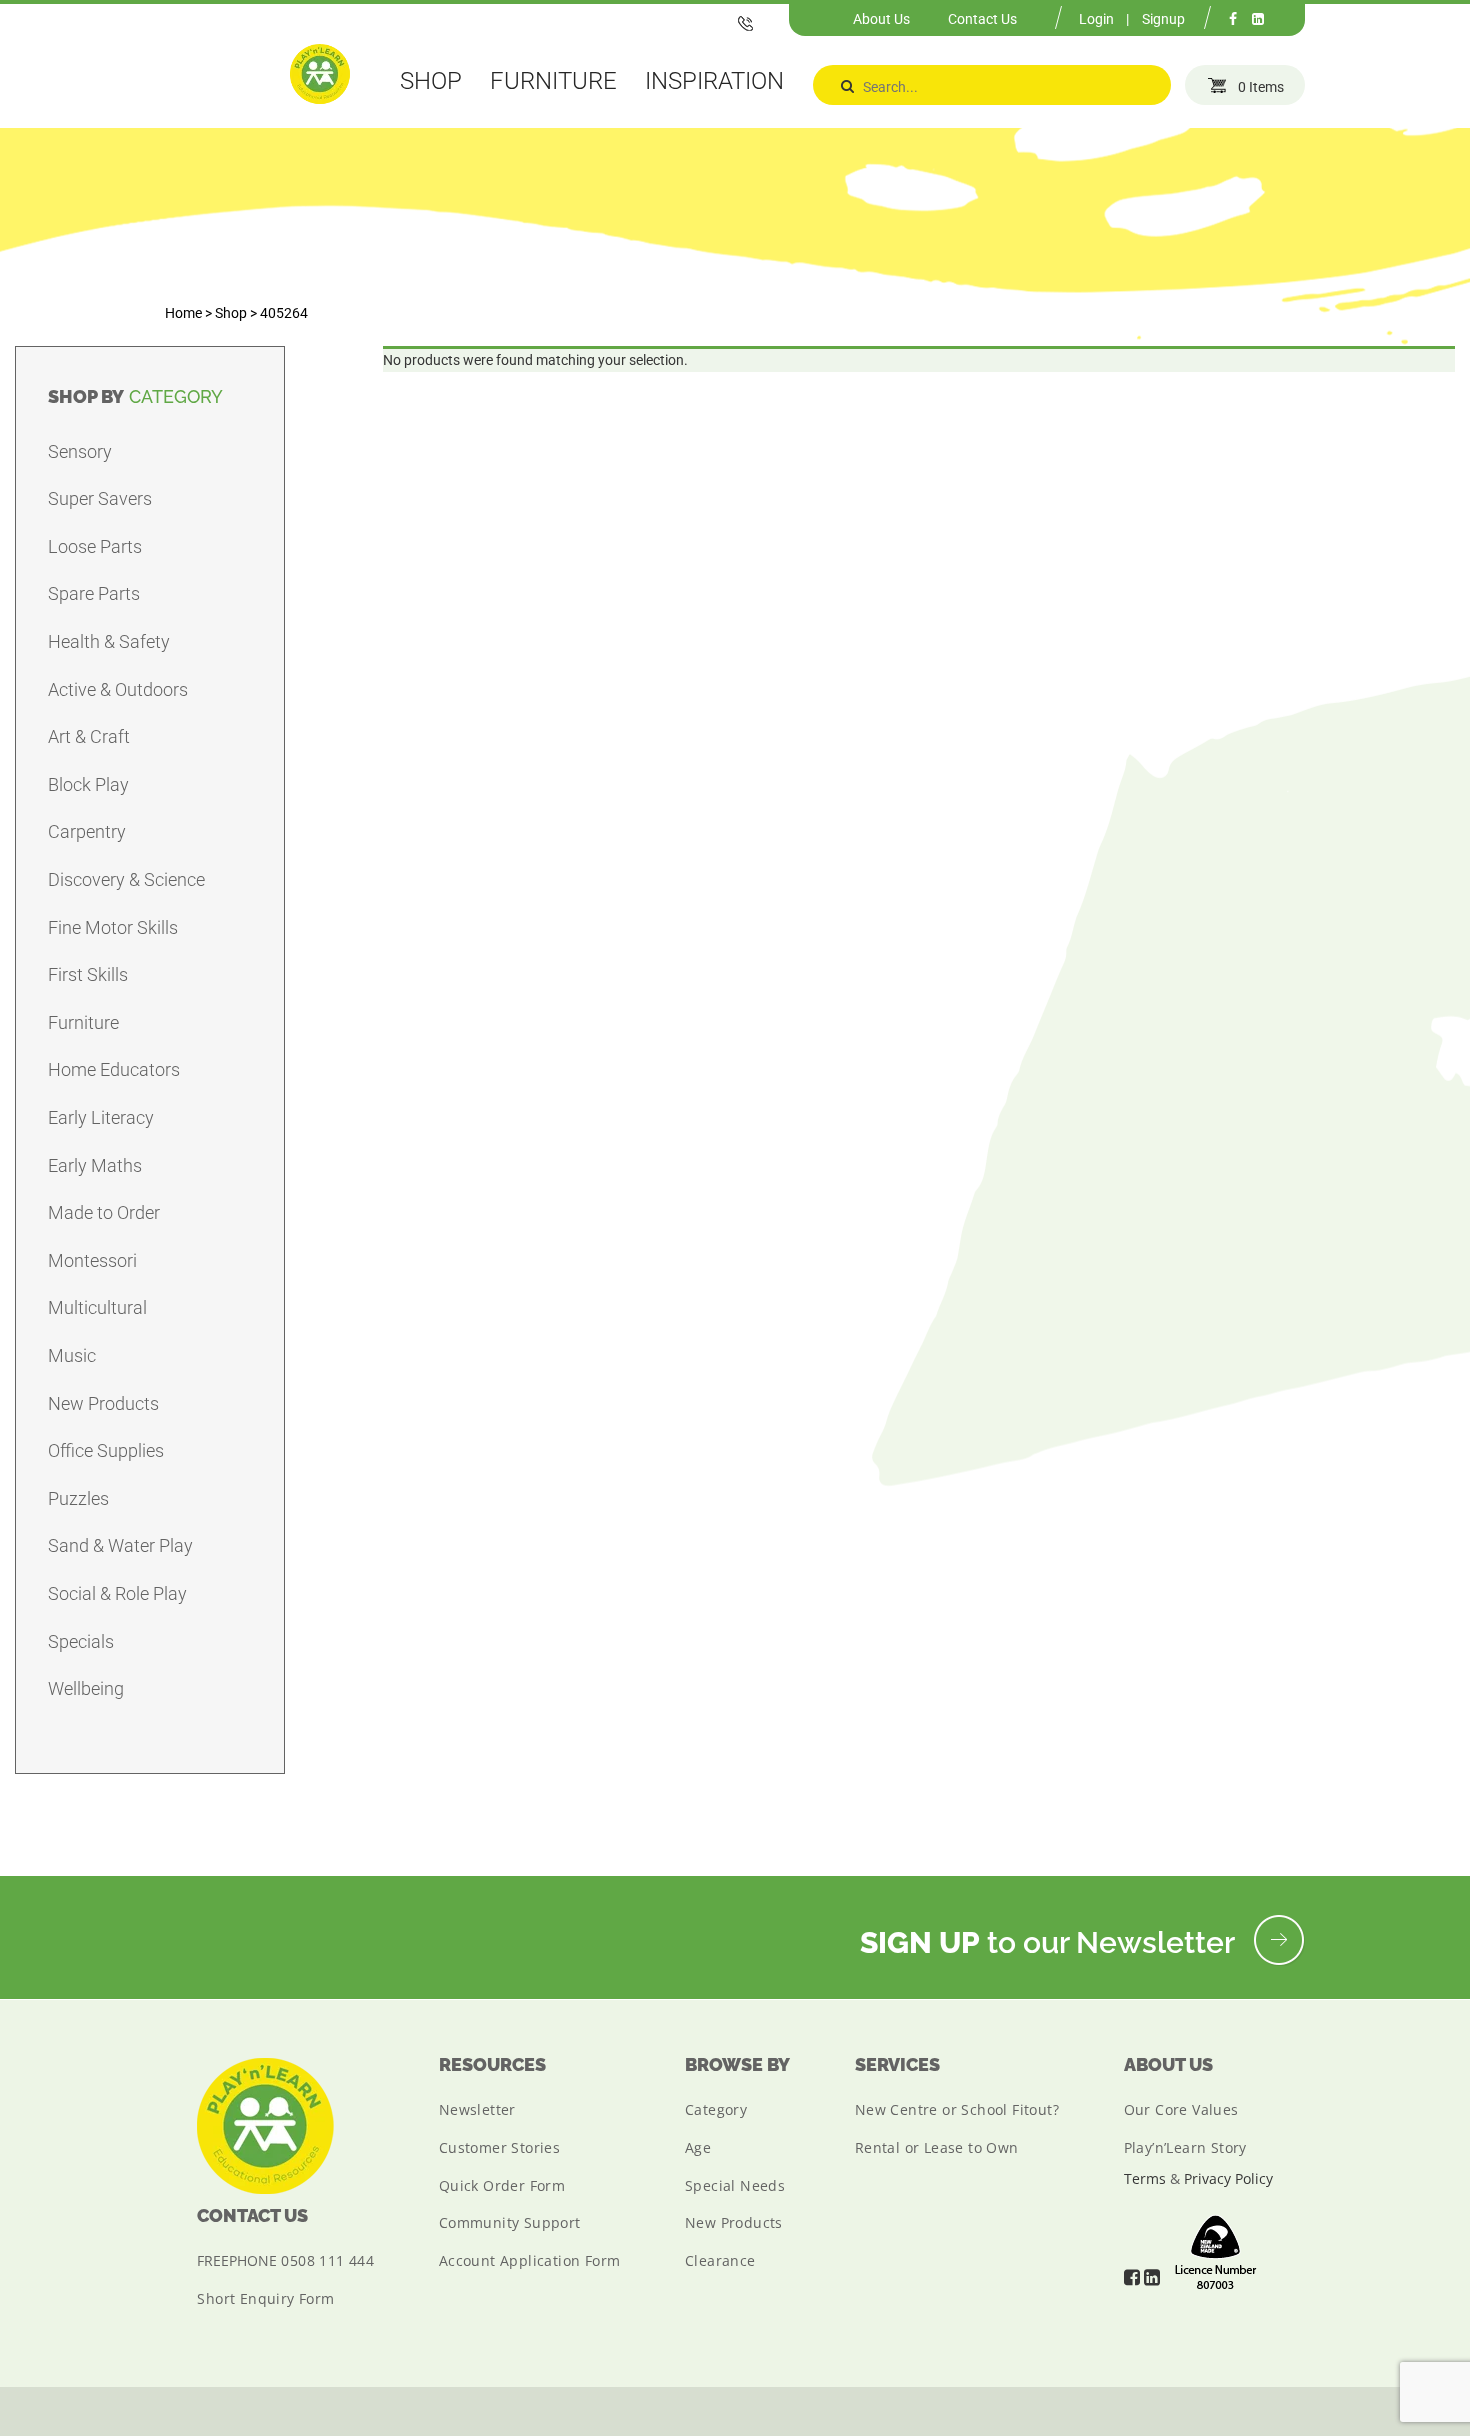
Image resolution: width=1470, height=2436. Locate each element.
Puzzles (78, 1498)
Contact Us (982, 19)
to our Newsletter (1050, 1942)
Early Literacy (101, 1117)
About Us (881, 19)
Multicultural (97, 1307)
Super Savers (100, 498)
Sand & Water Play (120, 1545)
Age (698, 2147)
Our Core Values (1181, 2109)
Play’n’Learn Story (1185, 2147)
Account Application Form (530, 2260)
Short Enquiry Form (265, 2298)
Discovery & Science (126, 879)
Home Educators (114, 1069)
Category (716, 2109)
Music (72, 1355)
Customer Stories (499, 2147)
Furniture (83, 1022)
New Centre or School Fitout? (957, 2109)
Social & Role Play (117, 1593)
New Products (103, 1403)
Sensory (80, 451)
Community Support (510, 2222)
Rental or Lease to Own (937, 2147)
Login (1096, 19)
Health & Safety (109, 641)
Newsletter (477, 2109)
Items (1261, 87)
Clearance (720, 2260)
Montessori (92, 1260)
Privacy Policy (1228, 2178)
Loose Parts (95, 546)
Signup (1163, 19)
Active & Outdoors (118, 689)
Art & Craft (89, 736)
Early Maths (95, 1165)
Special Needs (735, 2185)
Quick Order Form (502, 2185)
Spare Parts (94, 593)
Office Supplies (106, 1450)
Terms (1145, 2178)
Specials (81, 1641)
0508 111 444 (327, 2260)
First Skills (88, 974)
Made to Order (104, 1212)
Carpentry (87, 831)
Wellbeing (86, 1688)
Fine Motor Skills (113, 927)
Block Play (88, 784)
